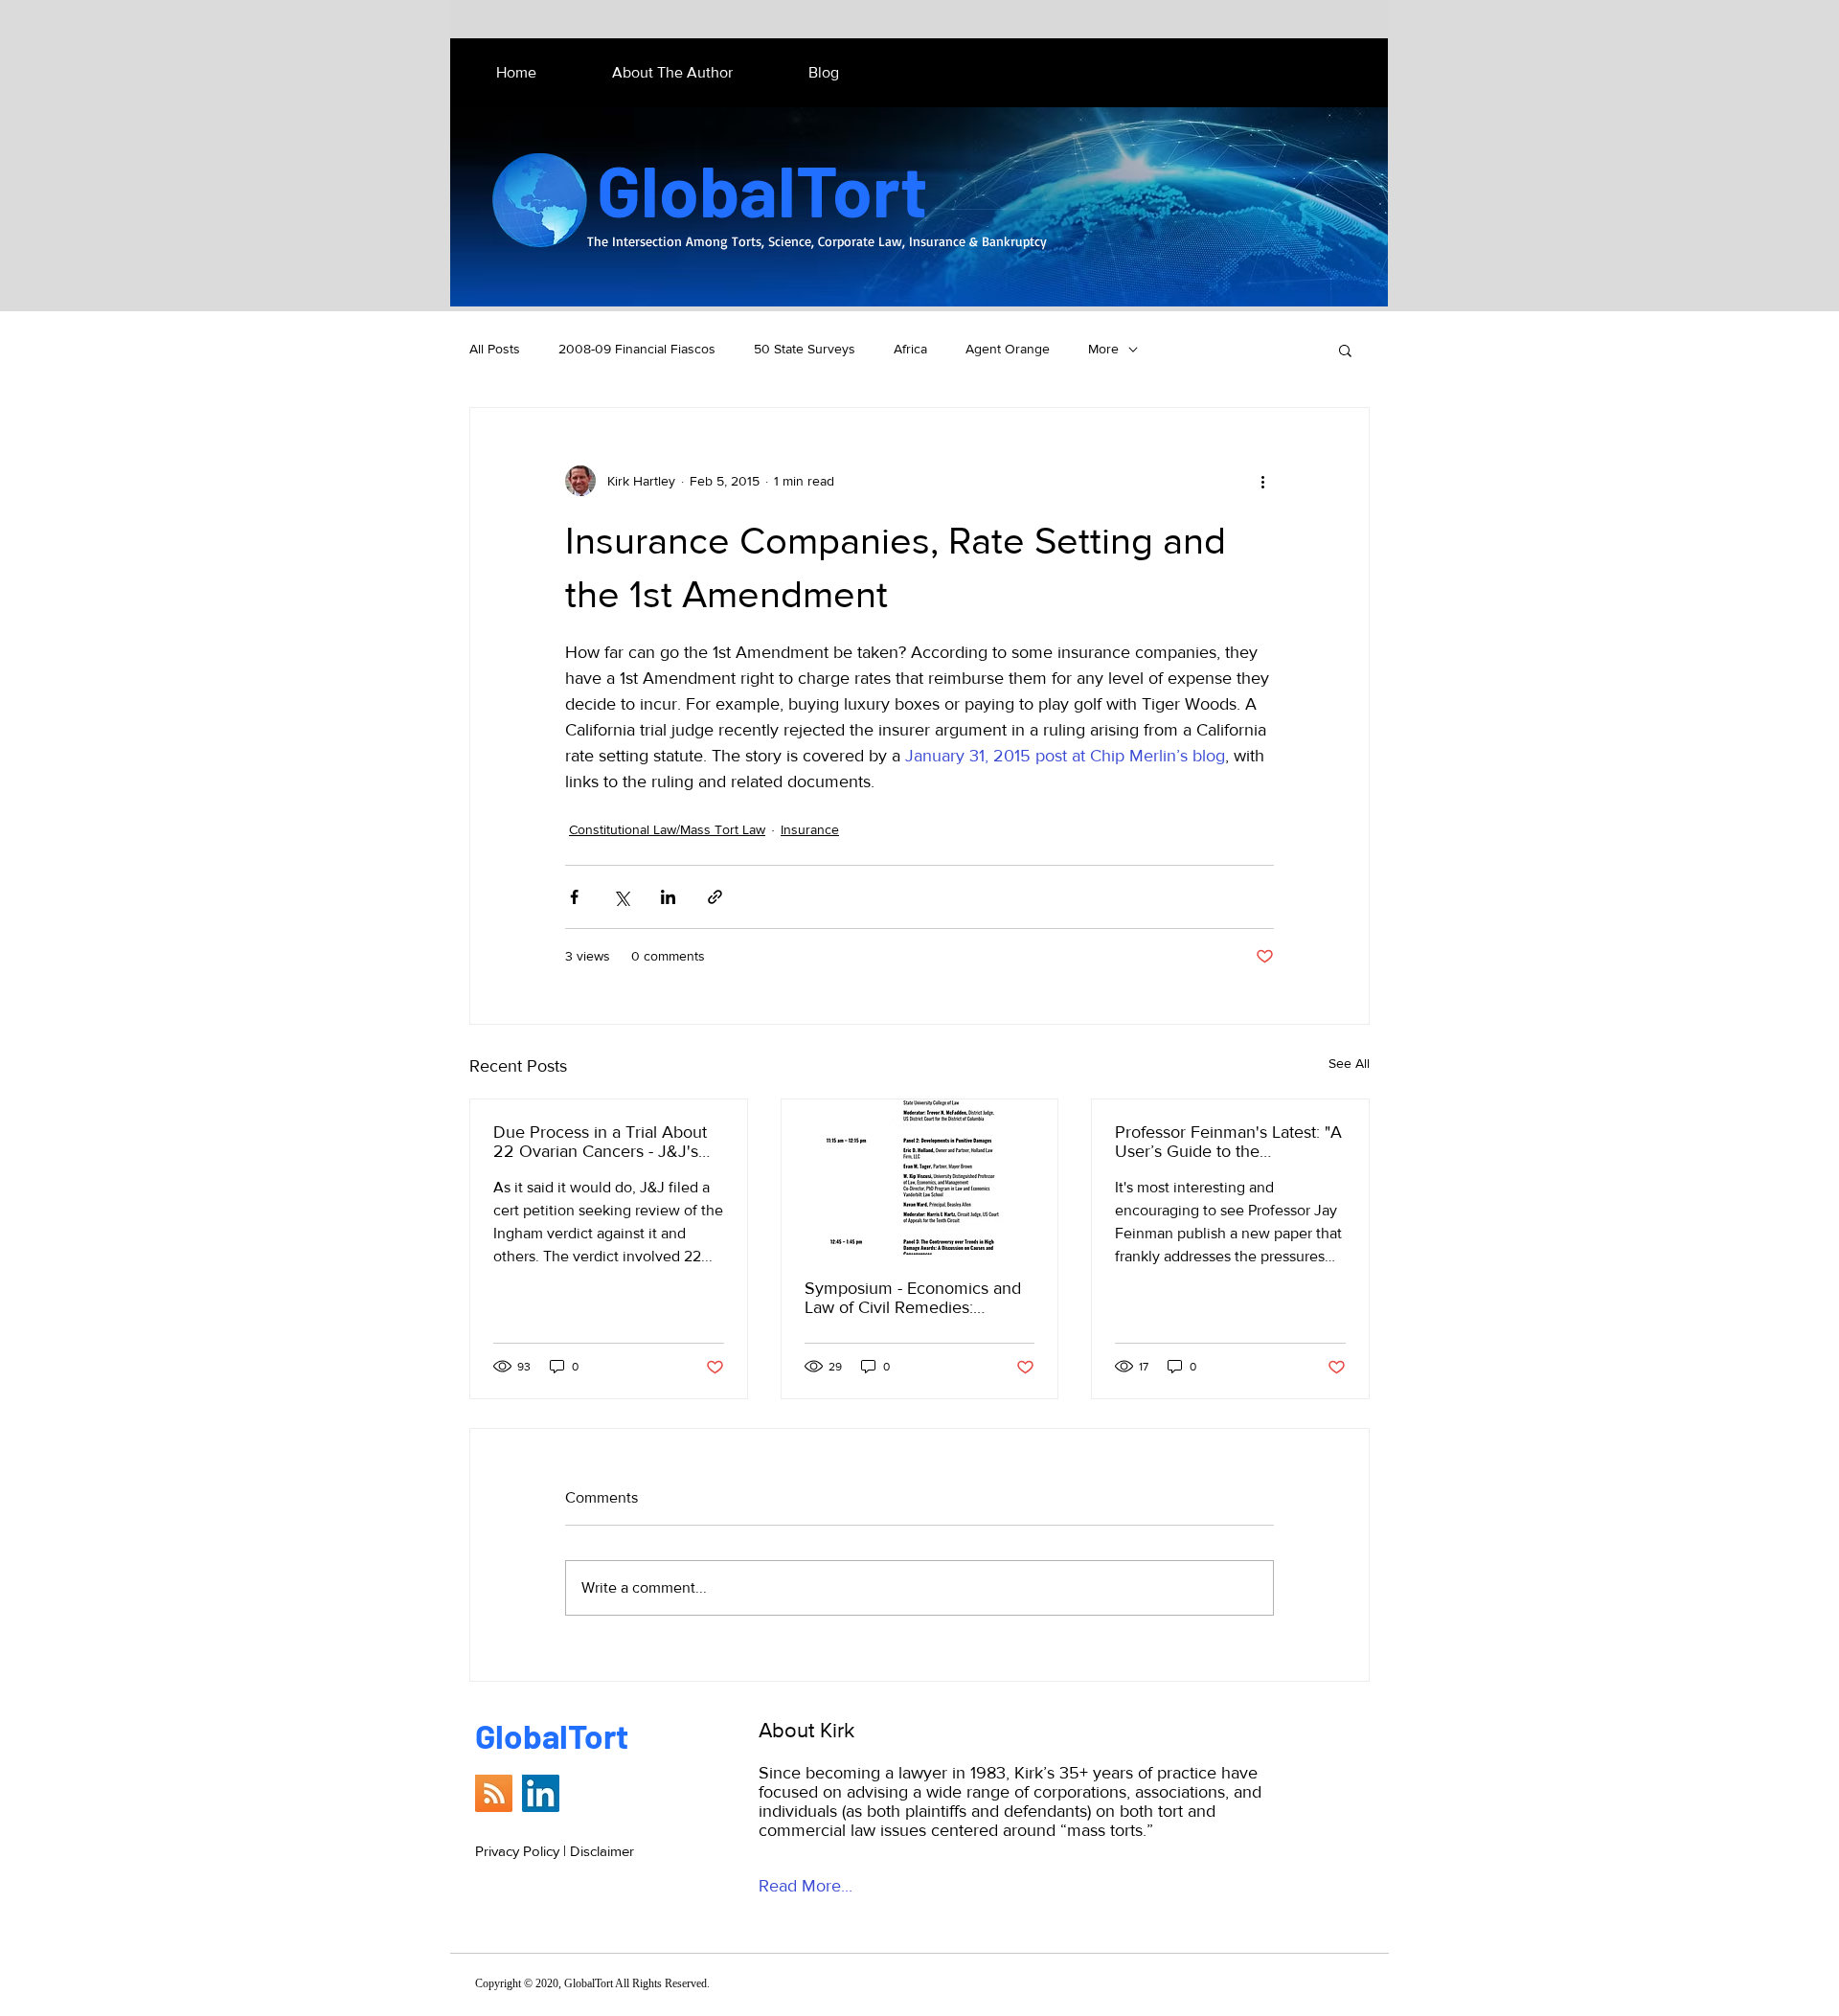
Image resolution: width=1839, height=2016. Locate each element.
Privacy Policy (517, 1851)
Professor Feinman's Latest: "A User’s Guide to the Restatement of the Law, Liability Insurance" (1228, 1142)
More (1103, 349)
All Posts (495, 349)
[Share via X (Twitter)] (621, 897)
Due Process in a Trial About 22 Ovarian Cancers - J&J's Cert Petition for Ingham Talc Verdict (600, 1142)
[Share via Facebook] (574, 897)
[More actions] (1262, 481)
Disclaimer (602, 1851)
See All (1349, 1063)
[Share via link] (715, 897)
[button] (1345, 350)
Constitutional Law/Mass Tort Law (667, 829)
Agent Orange (1008, 349)
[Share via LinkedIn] (668, 897)
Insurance (810, 829)
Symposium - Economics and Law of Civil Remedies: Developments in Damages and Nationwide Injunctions (913, 1298)
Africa (910, 349)
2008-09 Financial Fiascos (637, 349)
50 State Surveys (805, 349)
